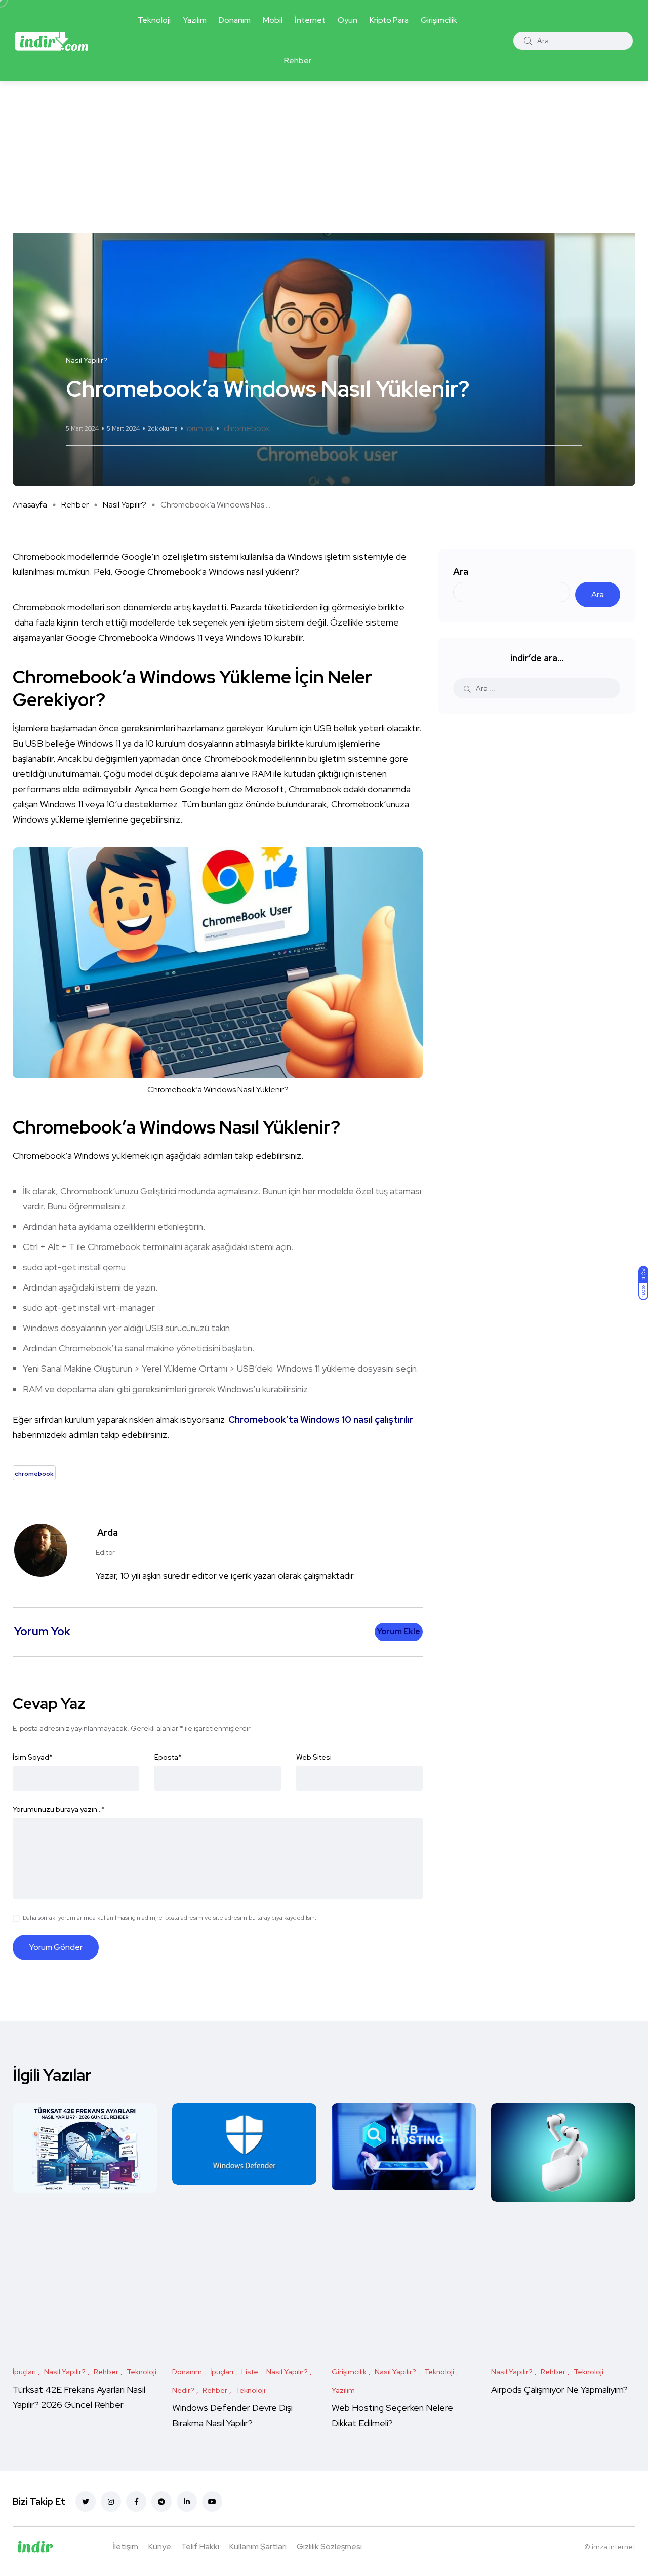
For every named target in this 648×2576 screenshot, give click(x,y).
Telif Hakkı (200, 2546)
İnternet (310, 20)
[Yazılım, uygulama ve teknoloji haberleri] (52, 41)
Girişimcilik (439, 20)
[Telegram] (161, 2502)
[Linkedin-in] (187, 2502)
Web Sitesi (314, 1757)
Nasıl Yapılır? (125, 505)
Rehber (298, 61)
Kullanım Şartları (258, 2546)
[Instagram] (111, 2502)
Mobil (273, 20)
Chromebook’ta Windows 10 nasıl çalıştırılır (321, 1419)
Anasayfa (30, 505)
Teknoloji (154, 20)
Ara (461, 572)
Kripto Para (389, 20)
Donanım (235, 20)
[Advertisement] (324, 157)
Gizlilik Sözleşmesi (329, 2546)
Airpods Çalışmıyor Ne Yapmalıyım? (559, 2389)
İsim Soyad (33, 1757)
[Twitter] (86, 2502)
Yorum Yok (200, 428)
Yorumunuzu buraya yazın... (59, 1809)
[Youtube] (212, 2502)
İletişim (125, 2546)
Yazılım (195, 20)
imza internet (614, 2547)
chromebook (247, 428)
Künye (160, 2546)
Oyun (348, 20)
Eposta (168, 1757)
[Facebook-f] (136, 2502)
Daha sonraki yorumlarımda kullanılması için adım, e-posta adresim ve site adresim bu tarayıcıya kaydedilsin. (170, 1918)
